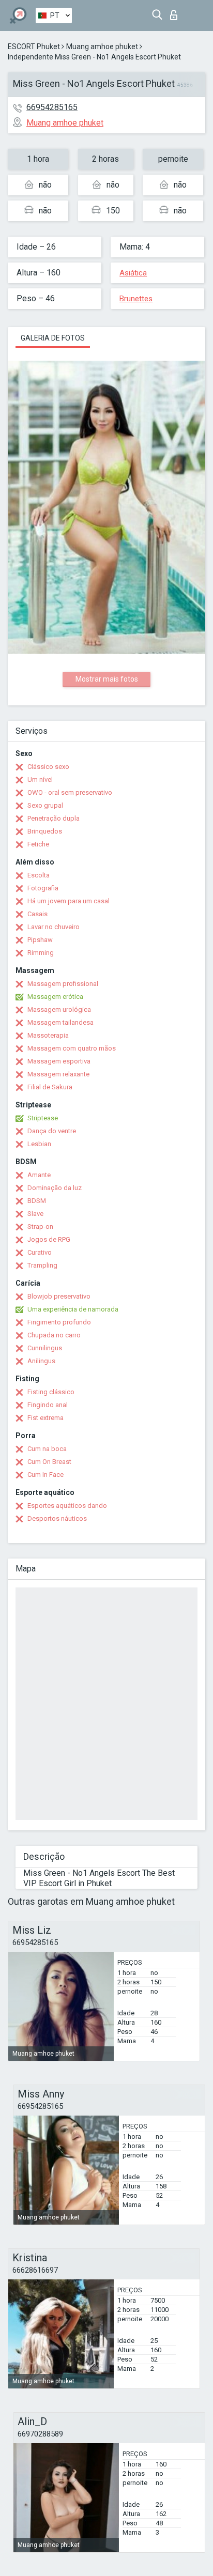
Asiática (133, 273)
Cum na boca (47, 1449)
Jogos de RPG (49, 1239)
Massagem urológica (59, 1009)
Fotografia (43, 888)
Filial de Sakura (50, 1087)
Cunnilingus (45, 1348)
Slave (35, 1214)
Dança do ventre (52, 1131)
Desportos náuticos (57, 1518)
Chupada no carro (54, 1335)
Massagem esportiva (59, 1061)
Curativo (40, 1252)
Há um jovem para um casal (69, 901)
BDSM (37, 1201)
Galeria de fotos (53, 338)
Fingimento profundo (59, 1322)
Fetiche (38, 844)
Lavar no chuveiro (54, 927)
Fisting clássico (51, 1392)
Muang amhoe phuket (102, 47)
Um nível (40, 780)
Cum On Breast (49, 1462)
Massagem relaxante (58, 1074)
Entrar (176, 12)
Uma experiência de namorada (73, 1309)
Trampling (42, 1265)
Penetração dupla (54, 818)
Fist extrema (45, 1418)
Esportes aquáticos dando (67, 1506)
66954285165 (52, 107)
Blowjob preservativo (59, 1296)
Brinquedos (45, 831)
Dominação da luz (55, 1188)
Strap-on (40, 1227)
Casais (37, 914)
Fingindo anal (48, 1405)
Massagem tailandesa (60, 1022)
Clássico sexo (48, 767)
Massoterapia (48, 1035)
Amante (39, 1175)
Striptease (43, 1118)
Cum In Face (45, 1475)
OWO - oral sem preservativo (70, 792)
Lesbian (39, 1144)
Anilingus (41, 1361)
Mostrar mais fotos (107, 679)
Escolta (39, 875)
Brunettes (136, 299)
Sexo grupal (45, 805)
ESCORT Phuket (34, 47)
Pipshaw (40, 940)
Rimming (41, 953)
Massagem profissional (63, 984)
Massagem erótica (55, 997)
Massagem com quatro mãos (72, 1048)
